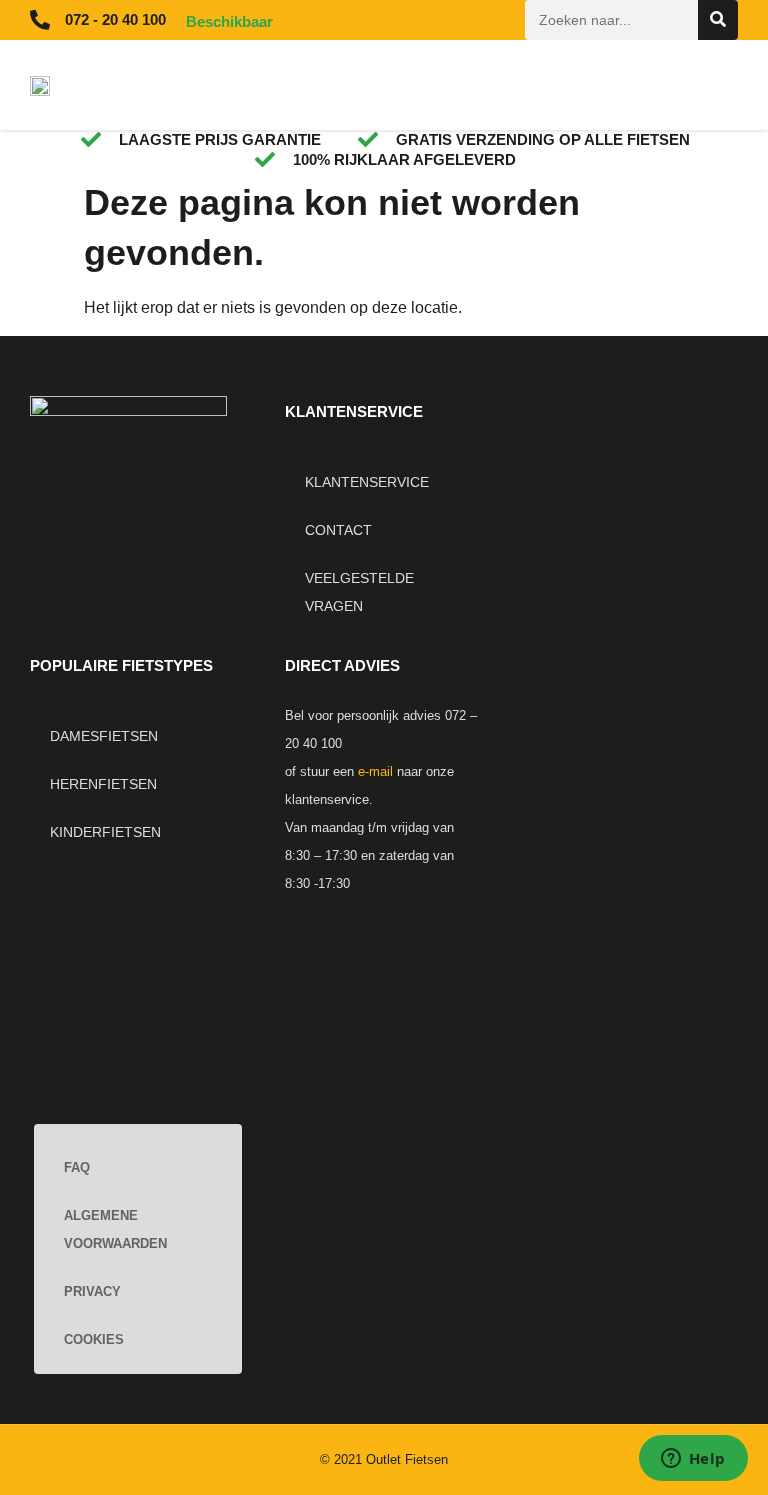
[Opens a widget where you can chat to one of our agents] (693, 1460)
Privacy (92, 1291)
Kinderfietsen (105, 832)
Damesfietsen (104, 736)
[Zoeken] (718, 20)
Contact (338, 530)
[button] (532, 85)
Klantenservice (367, 482)
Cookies (94, 1339)
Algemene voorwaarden (115, 1229)
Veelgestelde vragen (359, 592)
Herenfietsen (103, 784)
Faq (77, 1167)
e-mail (375, 771)
